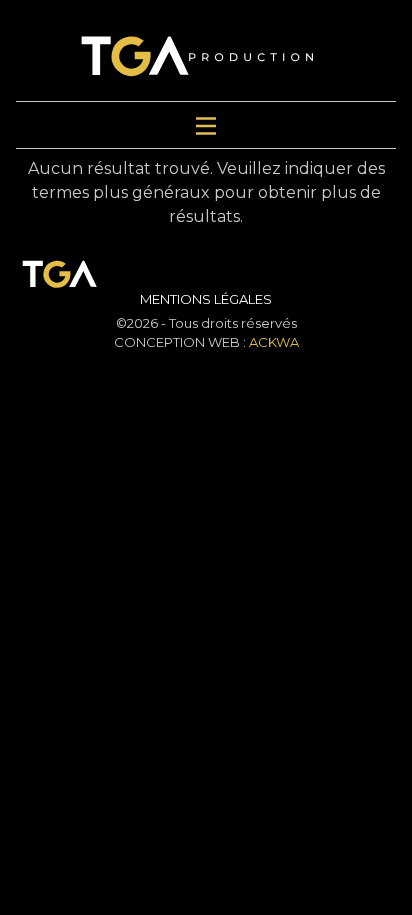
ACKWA (274, 342)
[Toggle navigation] (206, 125)
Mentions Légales (206, 299)
